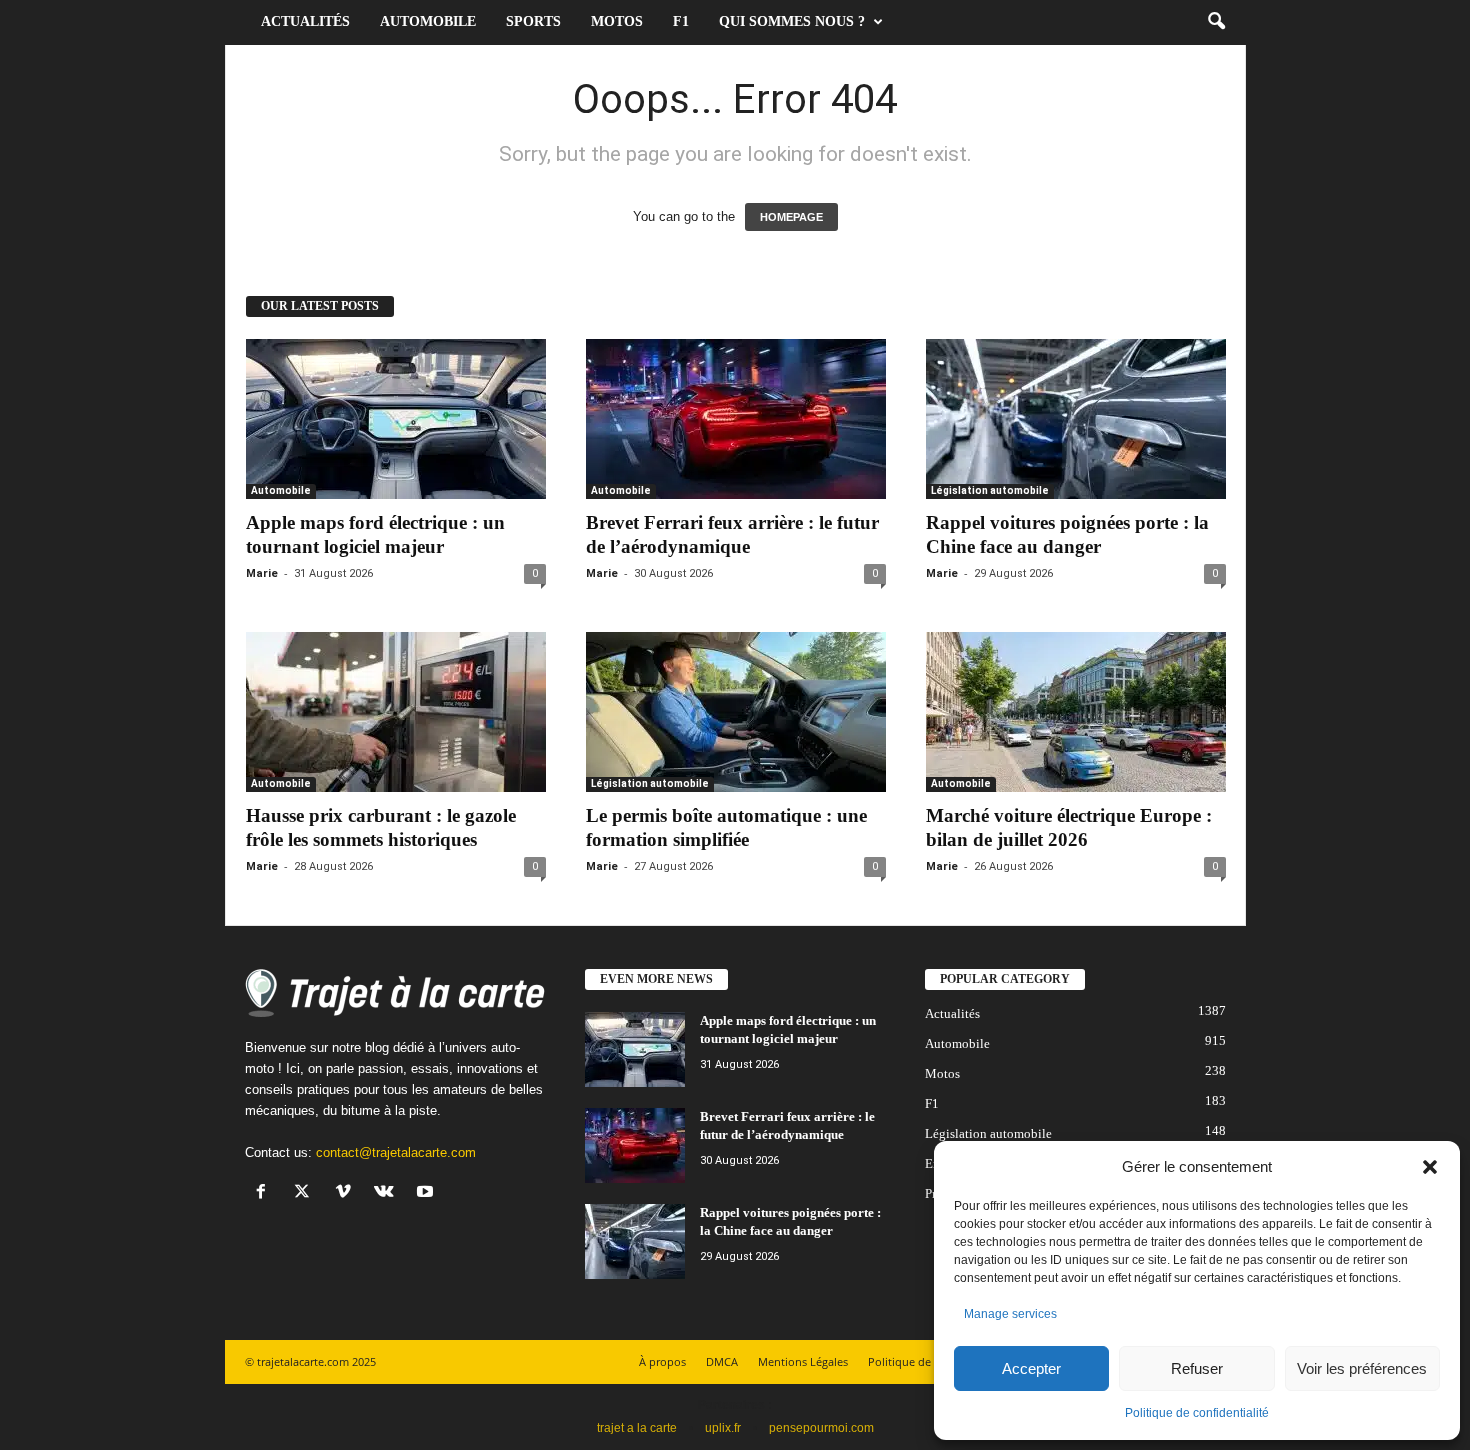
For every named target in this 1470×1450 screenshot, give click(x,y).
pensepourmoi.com (821, 1428)
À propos (662, 1361)
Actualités (305, 21)
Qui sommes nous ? (792, 21)
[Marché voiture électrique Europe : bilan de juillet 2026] (1076, 712)
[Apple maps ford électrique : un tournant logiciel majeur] (396, 419)
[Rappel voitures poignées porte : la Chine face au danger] (1076, 419)
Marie (262, 573)
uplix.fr (723, 1428)
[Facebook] (265, 1193)
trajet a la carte (637, 1428)
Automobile (428, 21)
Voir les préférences (1362, 1368)
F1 (681, 21)
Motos (617, 21)
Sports (533, 21)
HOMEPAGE (791, 217)
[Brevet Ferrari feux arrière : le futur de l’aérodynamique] (736, 419)
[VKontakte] (388, 1193)
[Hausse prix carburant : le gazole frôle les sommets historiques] (396, 712)
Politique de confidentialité (1197, 1413)
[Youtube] (427, 1193)
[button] (1430, 1167)
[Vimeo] (347, 1193)
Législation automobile (990, 490)
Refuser (1197, 1368)
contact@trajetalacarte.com (396, 1152)
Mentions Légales (803, 1361)
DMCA (722, 1361)
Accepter (1031, 1368)
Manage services (1010, 1314)
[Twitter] (306, 1193)
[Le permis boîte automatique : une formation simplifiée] (736, 712)
